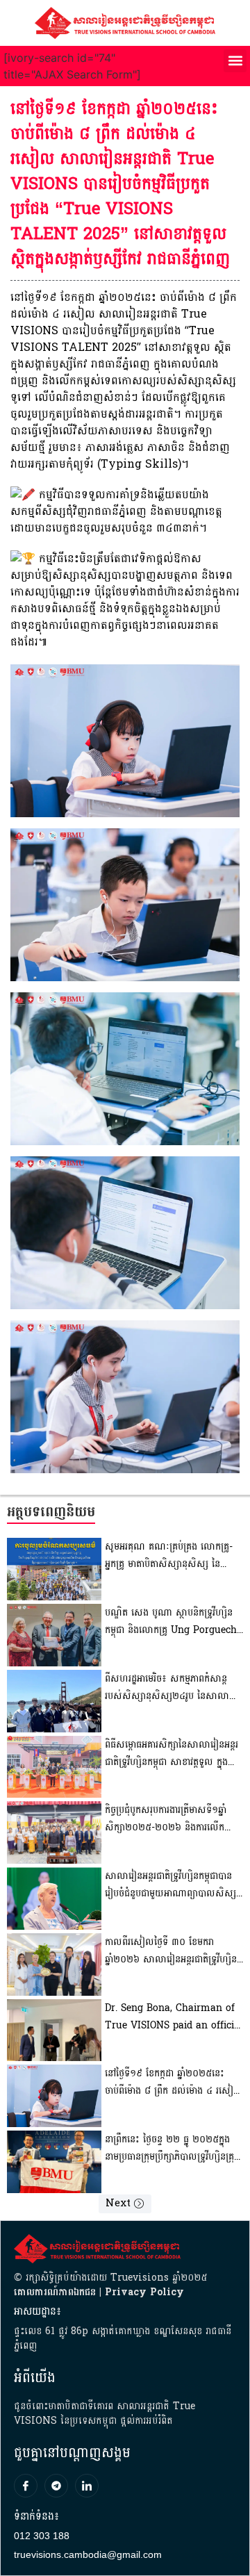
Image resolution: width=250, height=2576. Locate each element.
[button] (235, 61)
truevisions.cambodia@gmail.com (88, 2554)
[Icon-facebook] (26, 2486)
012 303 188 (42, 2536)
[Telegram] (56, 2486)
